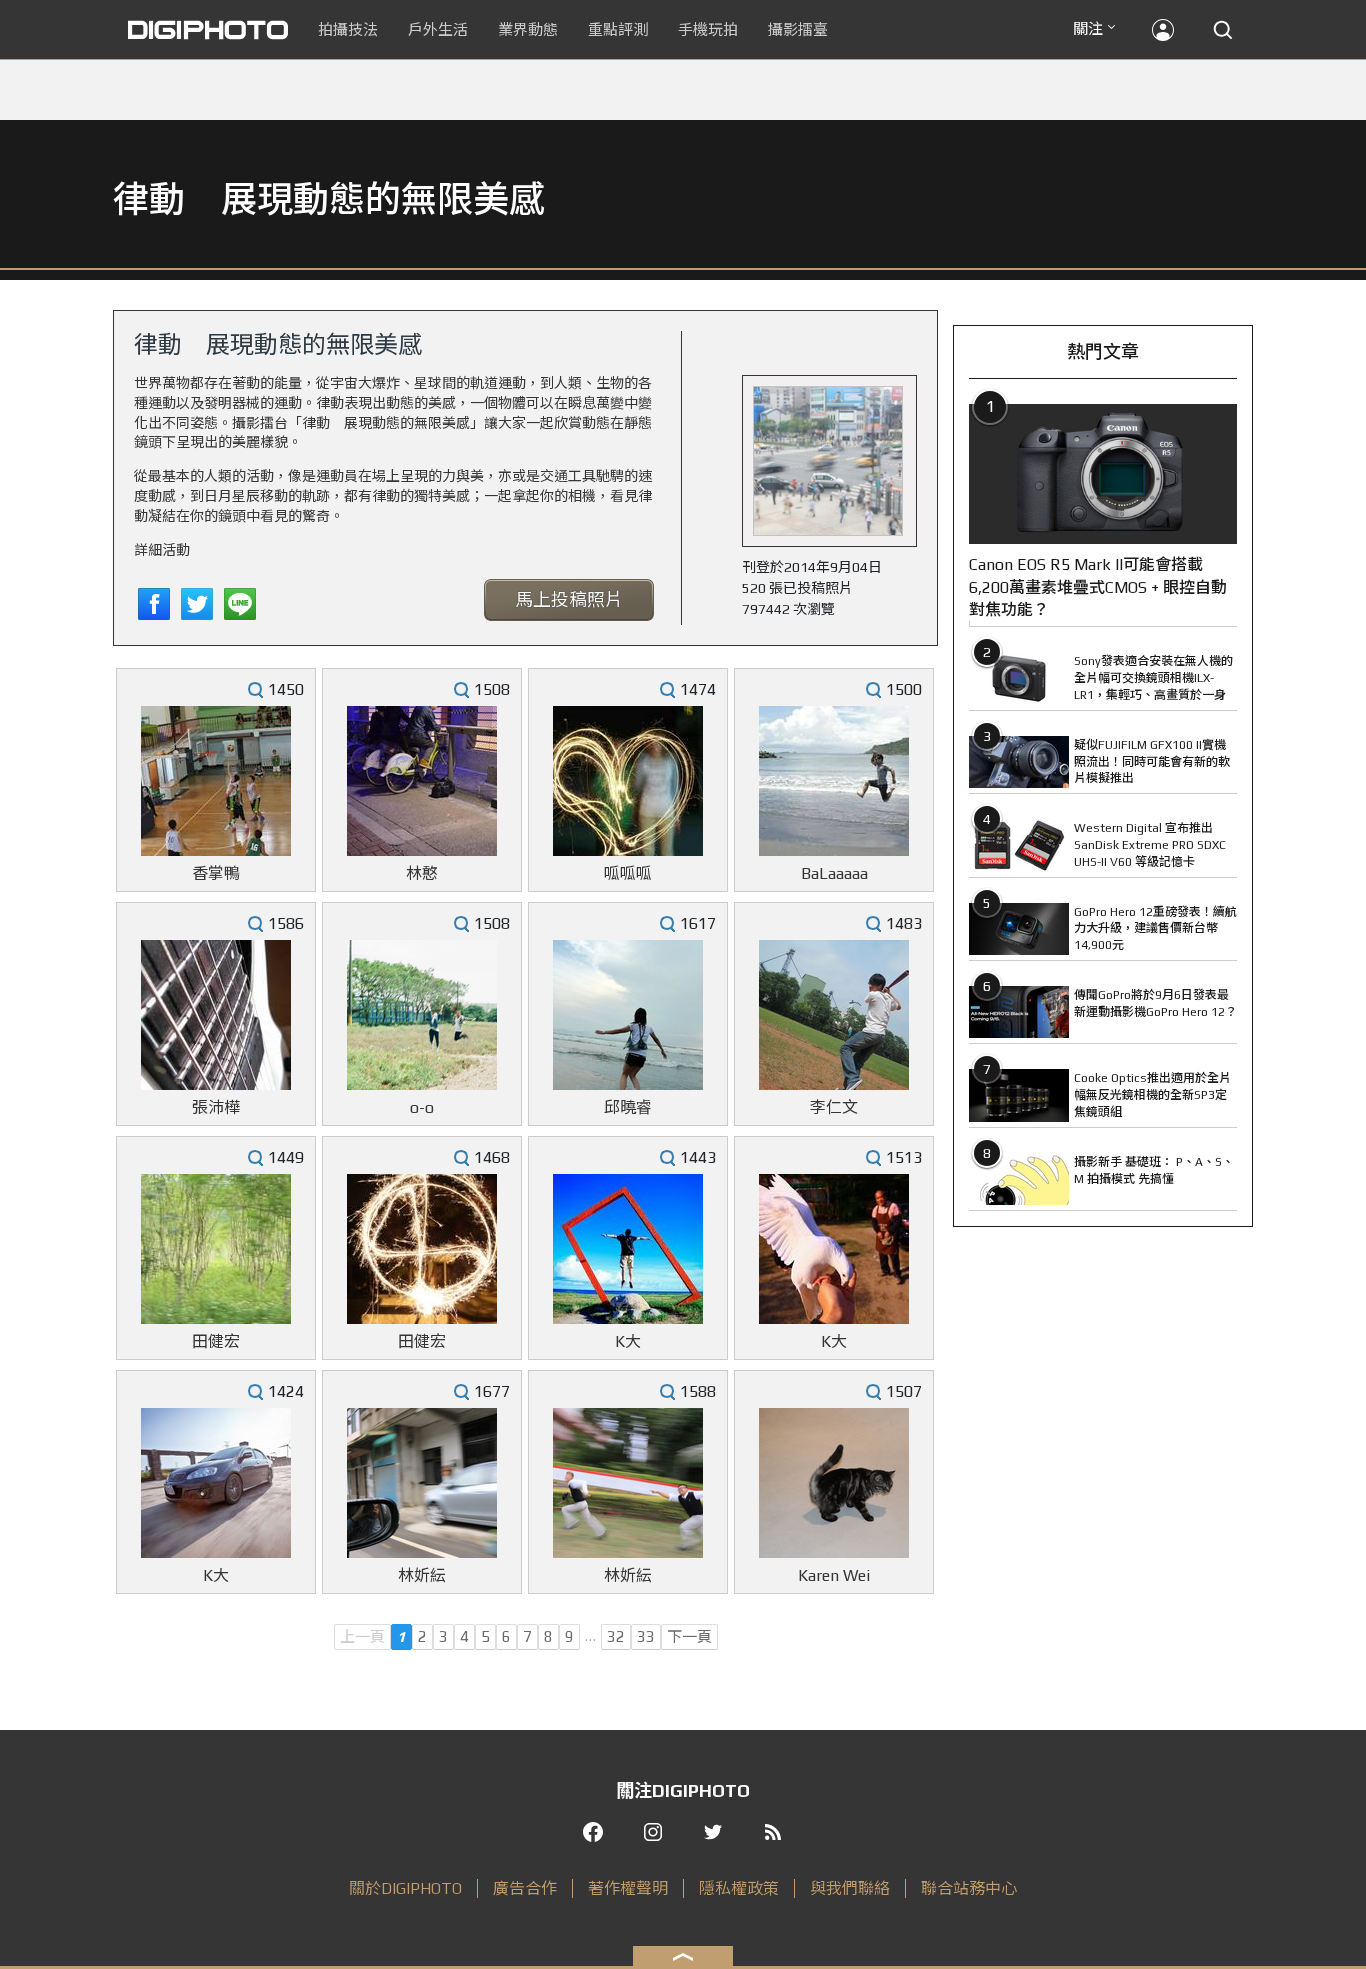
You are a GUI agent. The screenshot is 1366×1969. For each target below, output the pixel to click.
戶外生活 (438, 29)
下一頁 (689, 1636)
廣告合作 (525, 1888)
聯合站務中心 (969, 1888)
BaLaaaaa (834, 873)
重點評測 (618, 29)
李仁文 (834, 1107)
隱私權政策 (739, 1888)
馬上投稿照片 (569, 599)
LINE (240, 604)
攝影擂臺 (798, 29)
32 (616, 1636)
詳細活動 (162, 550)
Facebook (154, 604)
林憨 (422, 873)
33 (646, 1636)
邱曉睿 (628, 1107)
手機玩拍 (708, 29)
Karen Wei (834, 1575)
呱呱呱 (628, 873)
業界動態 (528, 29)
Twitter (197, 604)
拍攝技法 (348, 29)
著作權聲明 (628, 1888)
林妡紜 (422, 1575)
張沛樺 (216, 1107)
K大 (628, 1341)
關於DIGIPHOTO (405, 1888)
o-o (422, 1107)
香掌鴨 (216, 873)
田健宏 (216, 1341)
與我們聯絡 (850, 1888)
